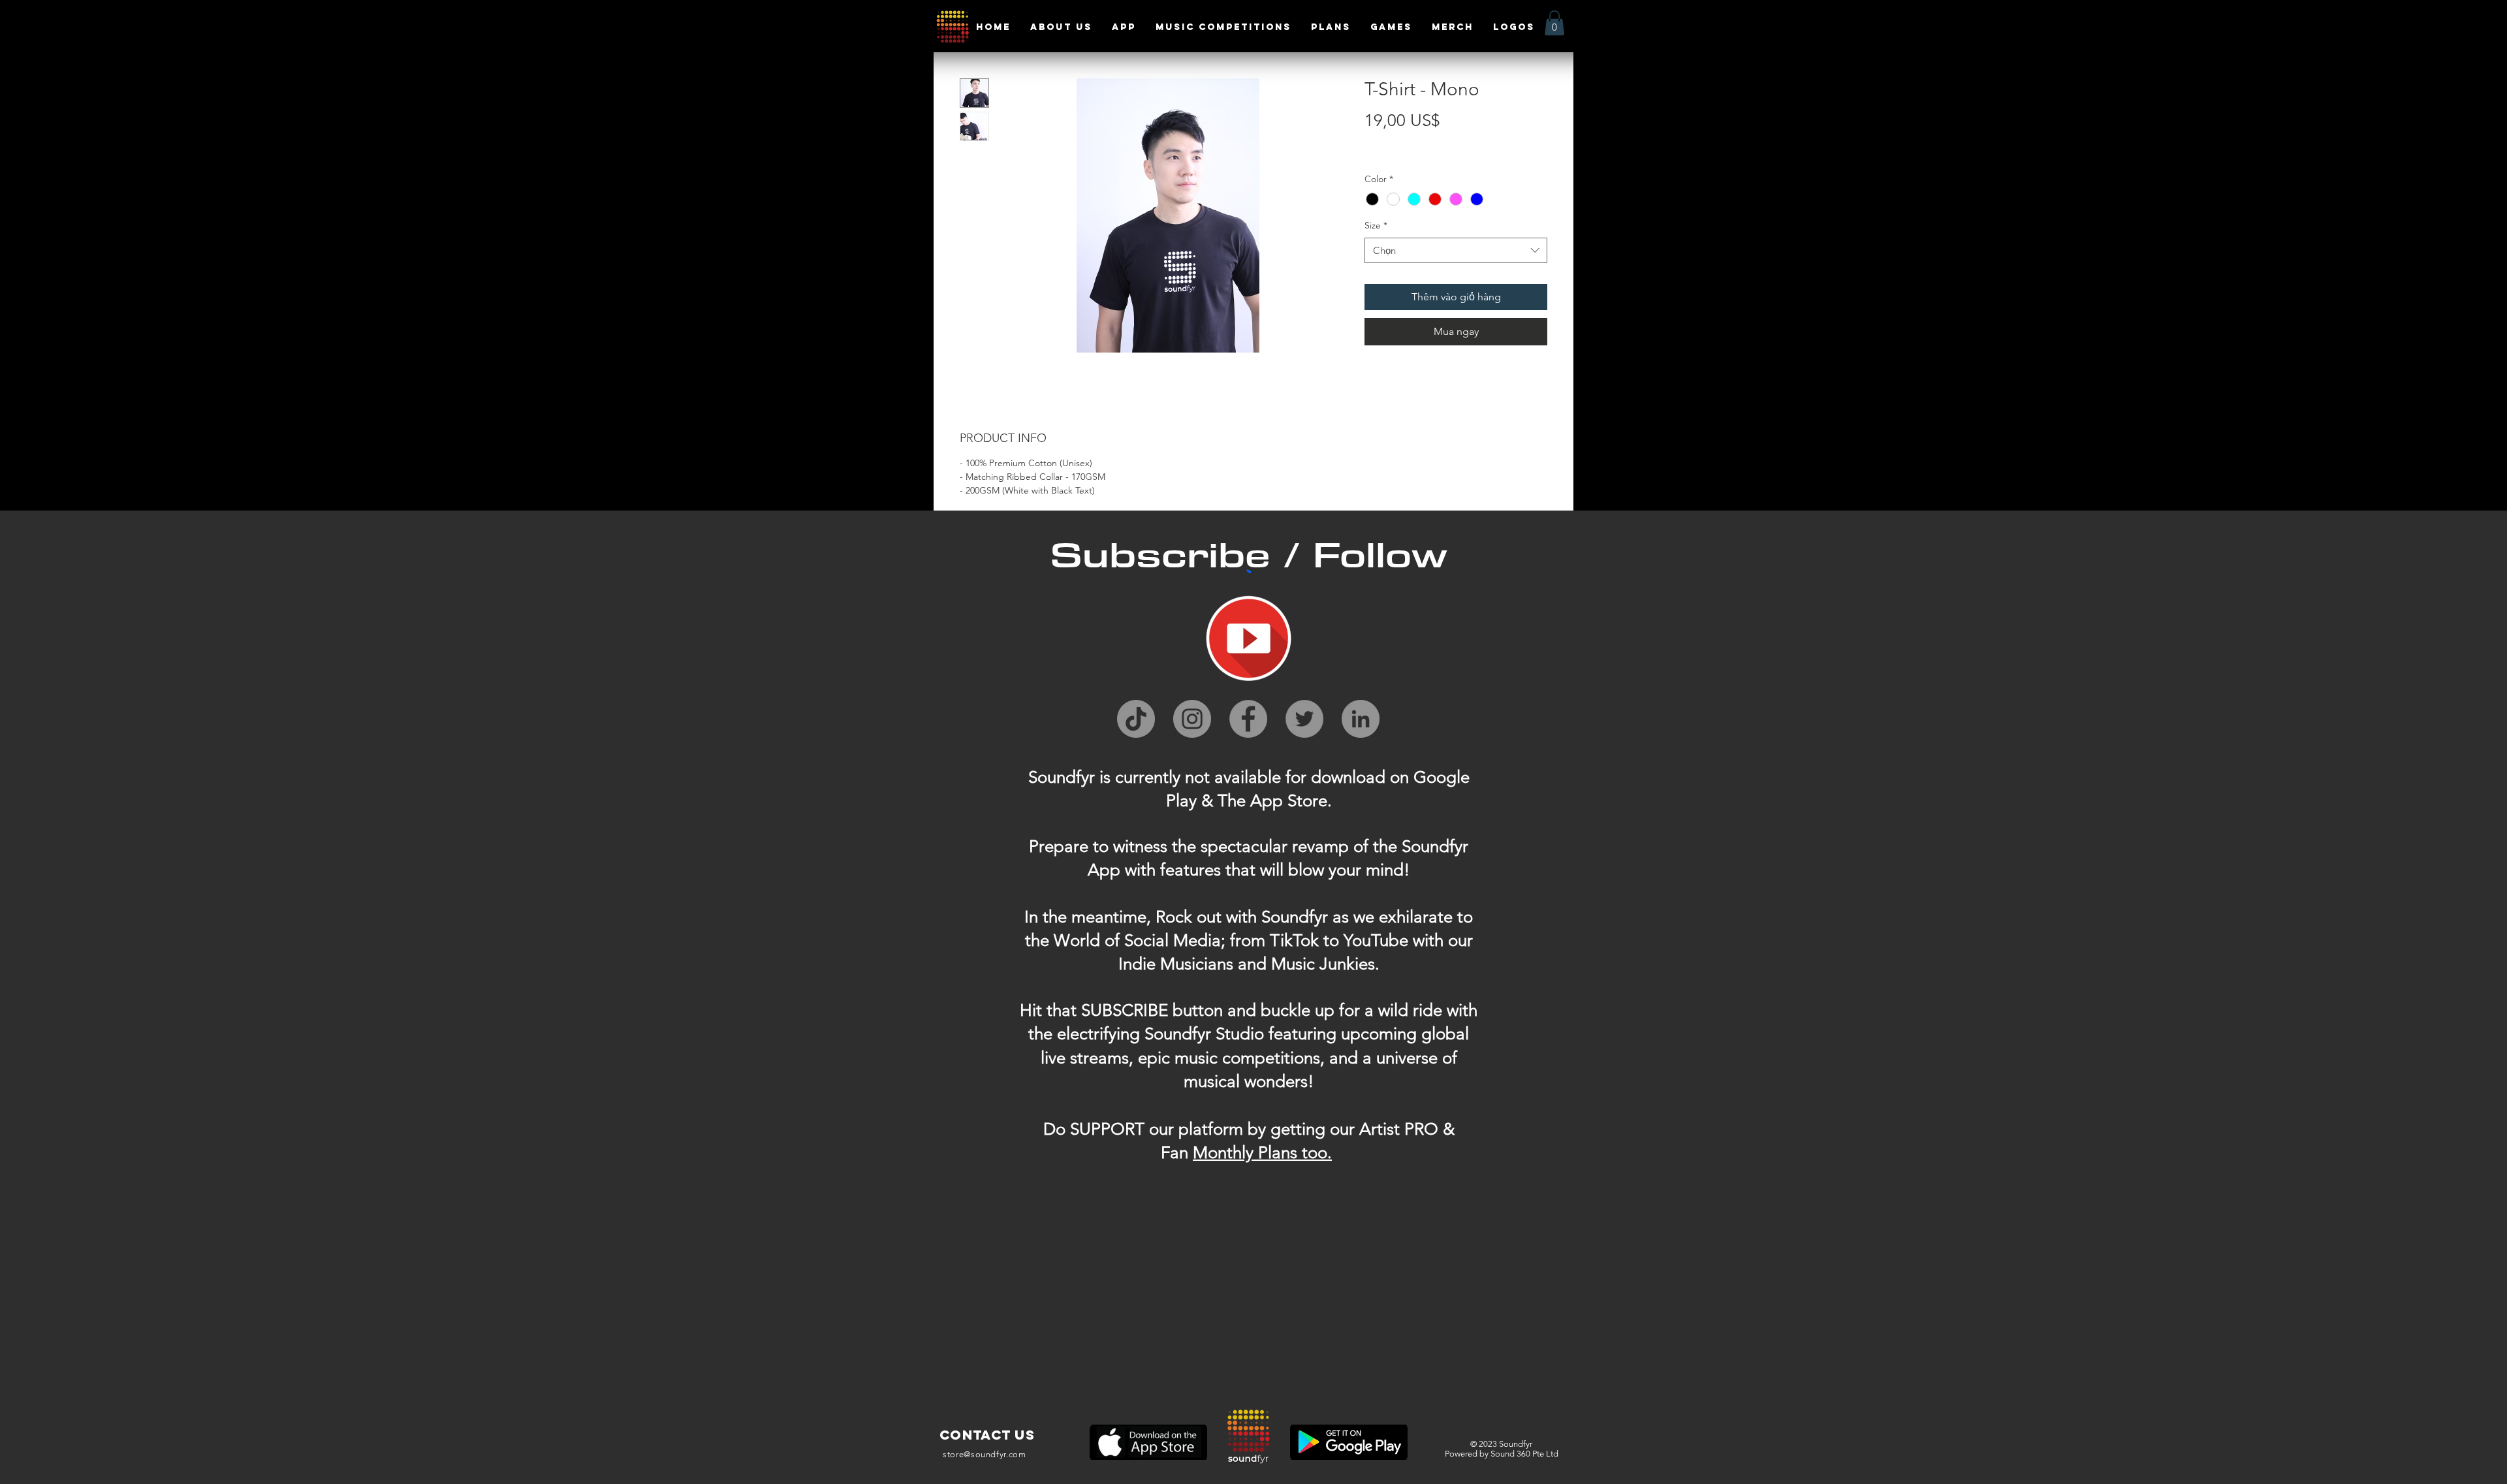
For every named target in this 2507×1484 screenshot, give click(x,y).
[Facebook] (1248, 719)
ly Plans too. (1287, 1153)
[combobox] (1456, 250)
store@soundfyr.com (985, 1454)
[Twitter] (1304, 719)
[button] (1554, 23)
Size (1376, 225)
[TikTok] (1136, 719)
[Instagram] (1192, 719)
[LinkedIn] (1361, 719)
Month (1217, 1153)
